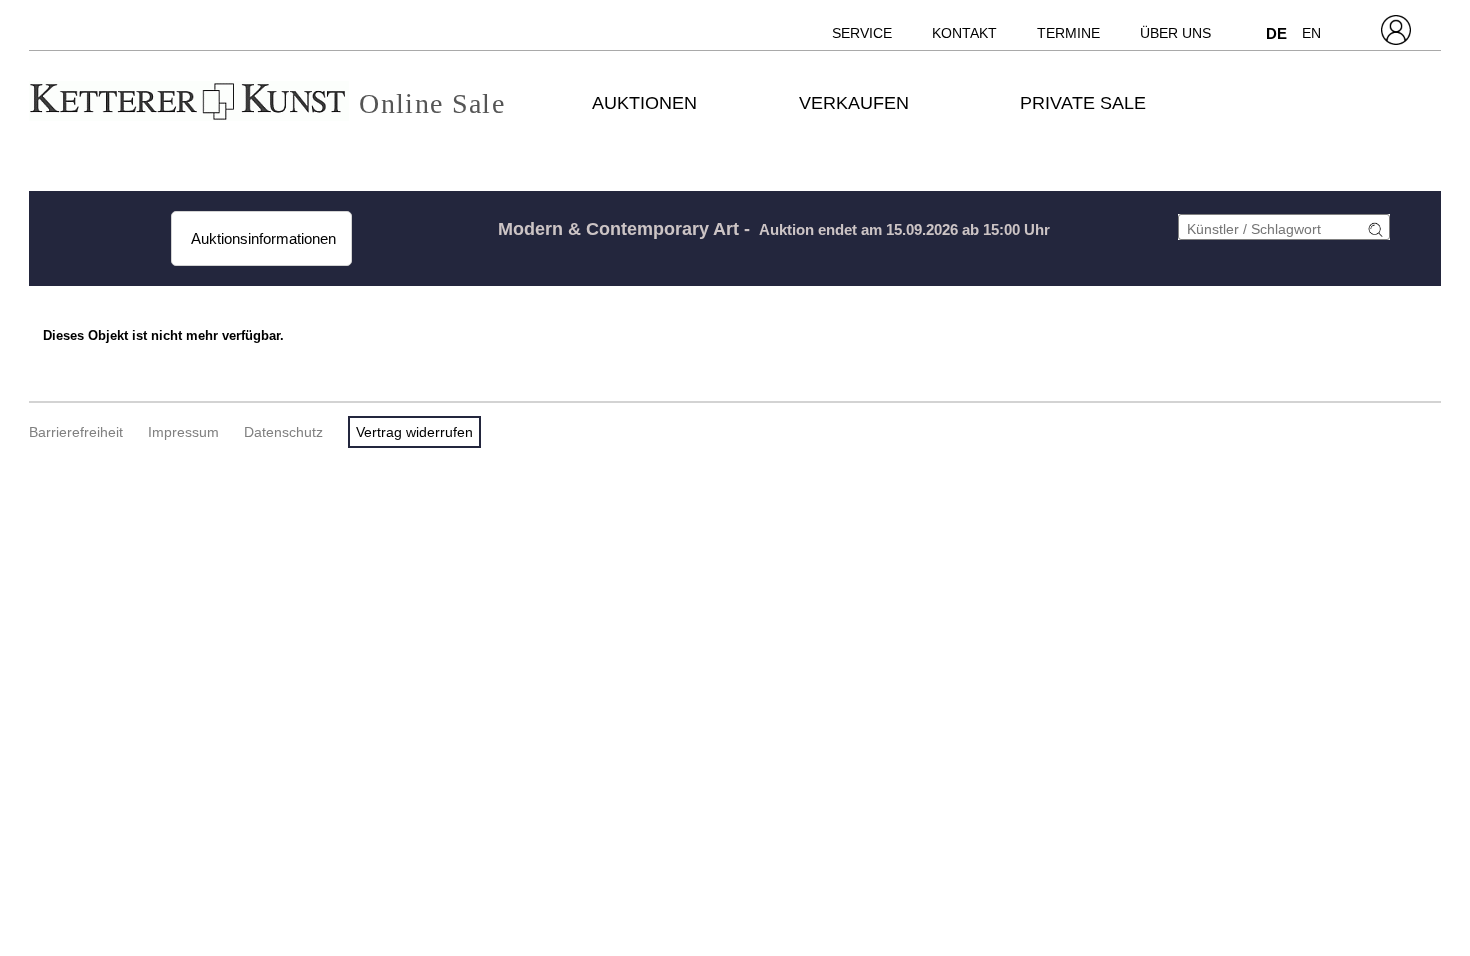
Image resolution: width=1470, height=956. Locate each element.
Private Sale (1083, 103)
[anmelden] (1369, 229)
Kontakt (964, 33)
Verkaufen (854, 103)
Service (862, 33)
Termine (1068, 33)
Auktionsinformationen (261, 238)
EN (1311, 33)
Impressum (183, 432)
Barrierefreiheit (76, 432)
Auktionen (644, 103)
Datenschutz (283, 432)
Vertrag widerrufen (414, 432)
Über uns (1175, 33)
